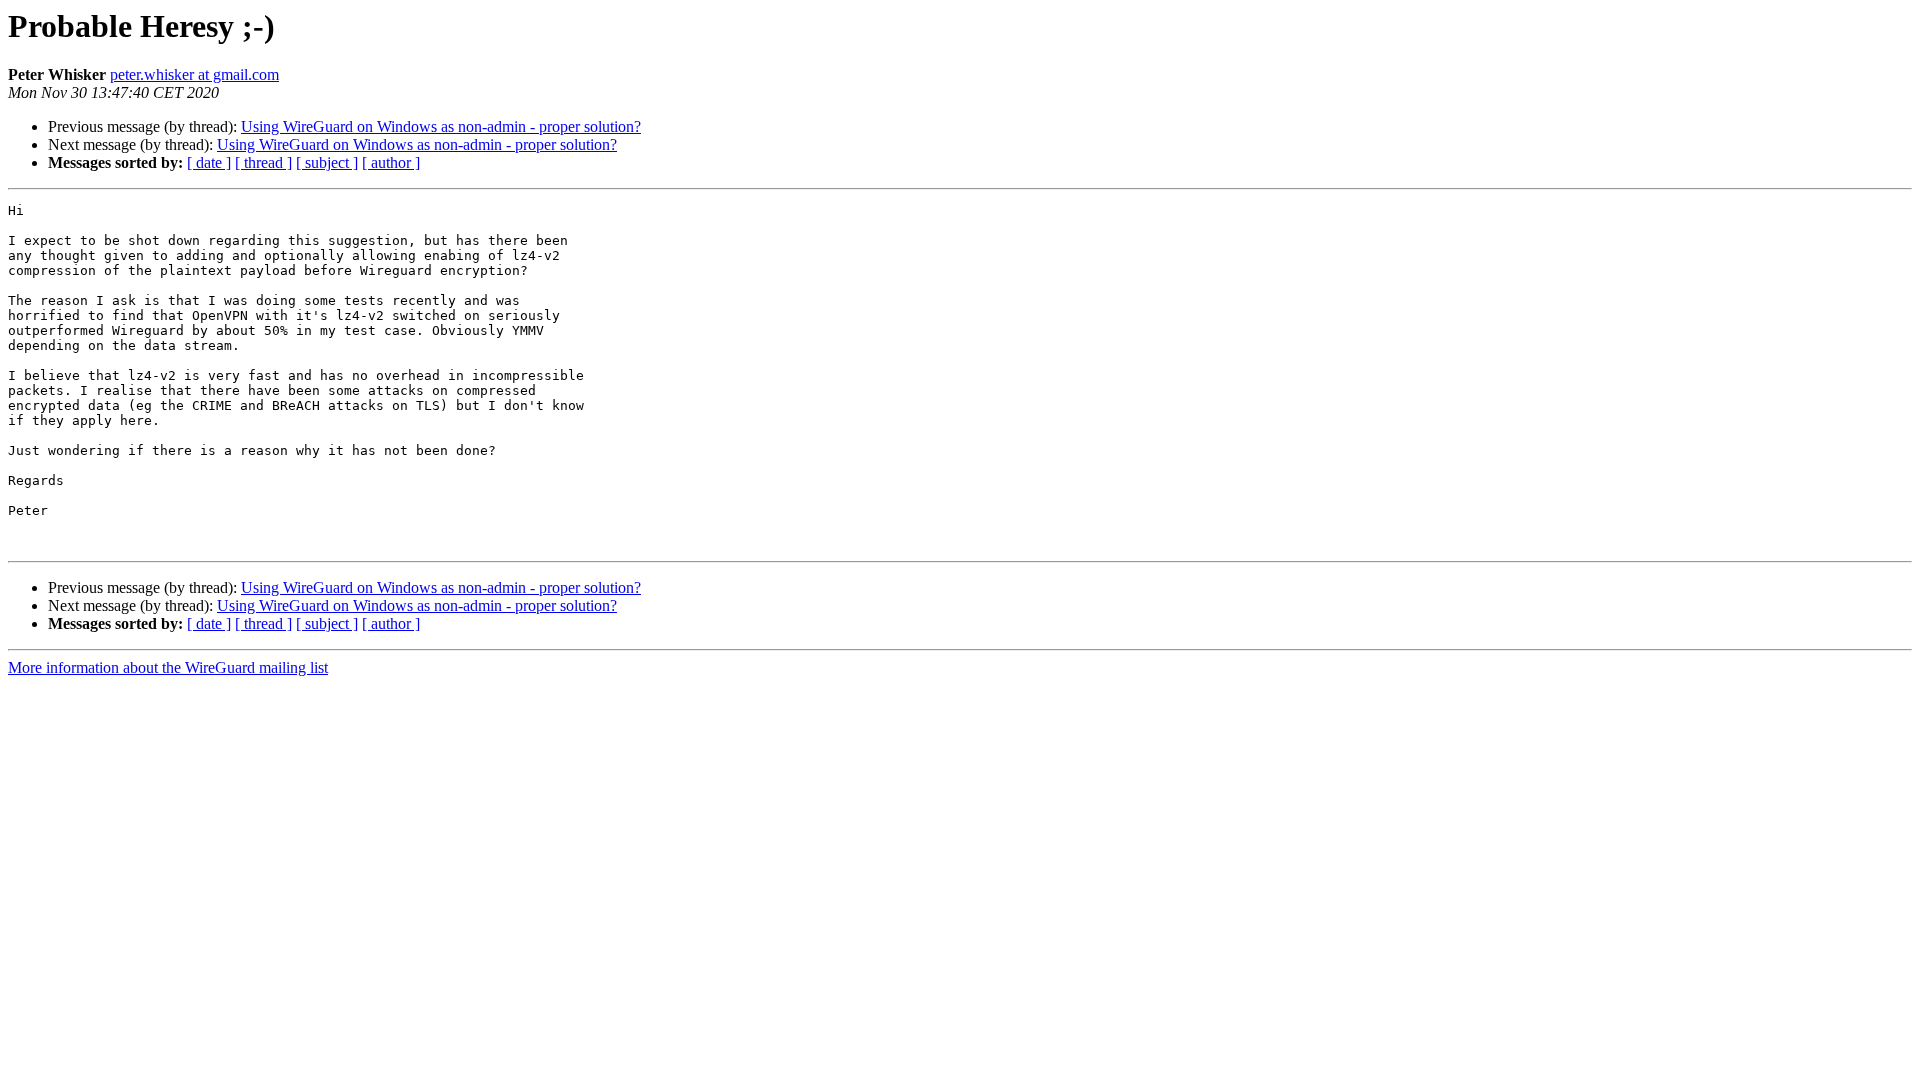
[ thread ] (263, 162)
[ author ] (391, 162)
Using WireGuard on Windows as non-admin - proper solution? (441, 126)
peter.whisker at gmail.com (194, 74)
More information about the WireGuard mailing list (168, 667)
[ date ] (209, 162)
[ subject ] (327, 162)
